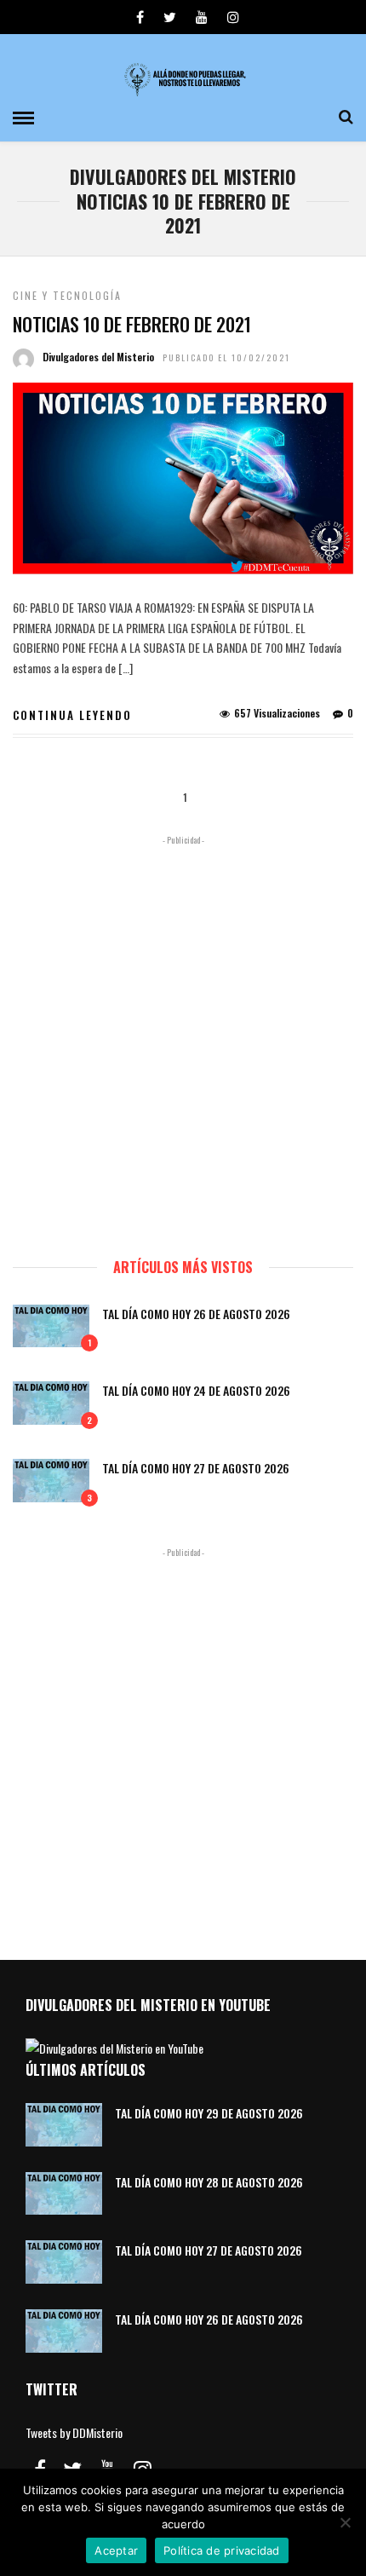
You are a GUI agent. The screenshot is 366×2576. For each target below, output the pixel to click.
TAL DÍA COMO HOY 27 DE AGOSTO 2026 (196, 1468)
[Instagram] (233, 17)
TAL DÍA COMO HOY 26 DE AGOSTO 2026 (196, 1314)
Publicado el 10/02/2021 (226, 357)
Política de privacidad (222, 2550)
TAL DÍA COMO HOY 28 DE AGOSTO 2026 (209, 2182)
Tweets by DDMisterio (74, 2432)
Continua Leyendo (72, 715)
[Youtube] (202, 17)
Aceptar (116, 2550)
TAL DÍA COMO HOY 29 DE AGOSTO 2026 (209, 2113)
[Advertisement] (183, 1039)
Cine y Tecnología (67, 295)
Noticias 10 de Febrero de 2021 (132, 324)
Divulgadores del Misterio (98, 357)
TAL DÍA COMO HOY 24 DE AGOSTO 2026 (196, 1390)
